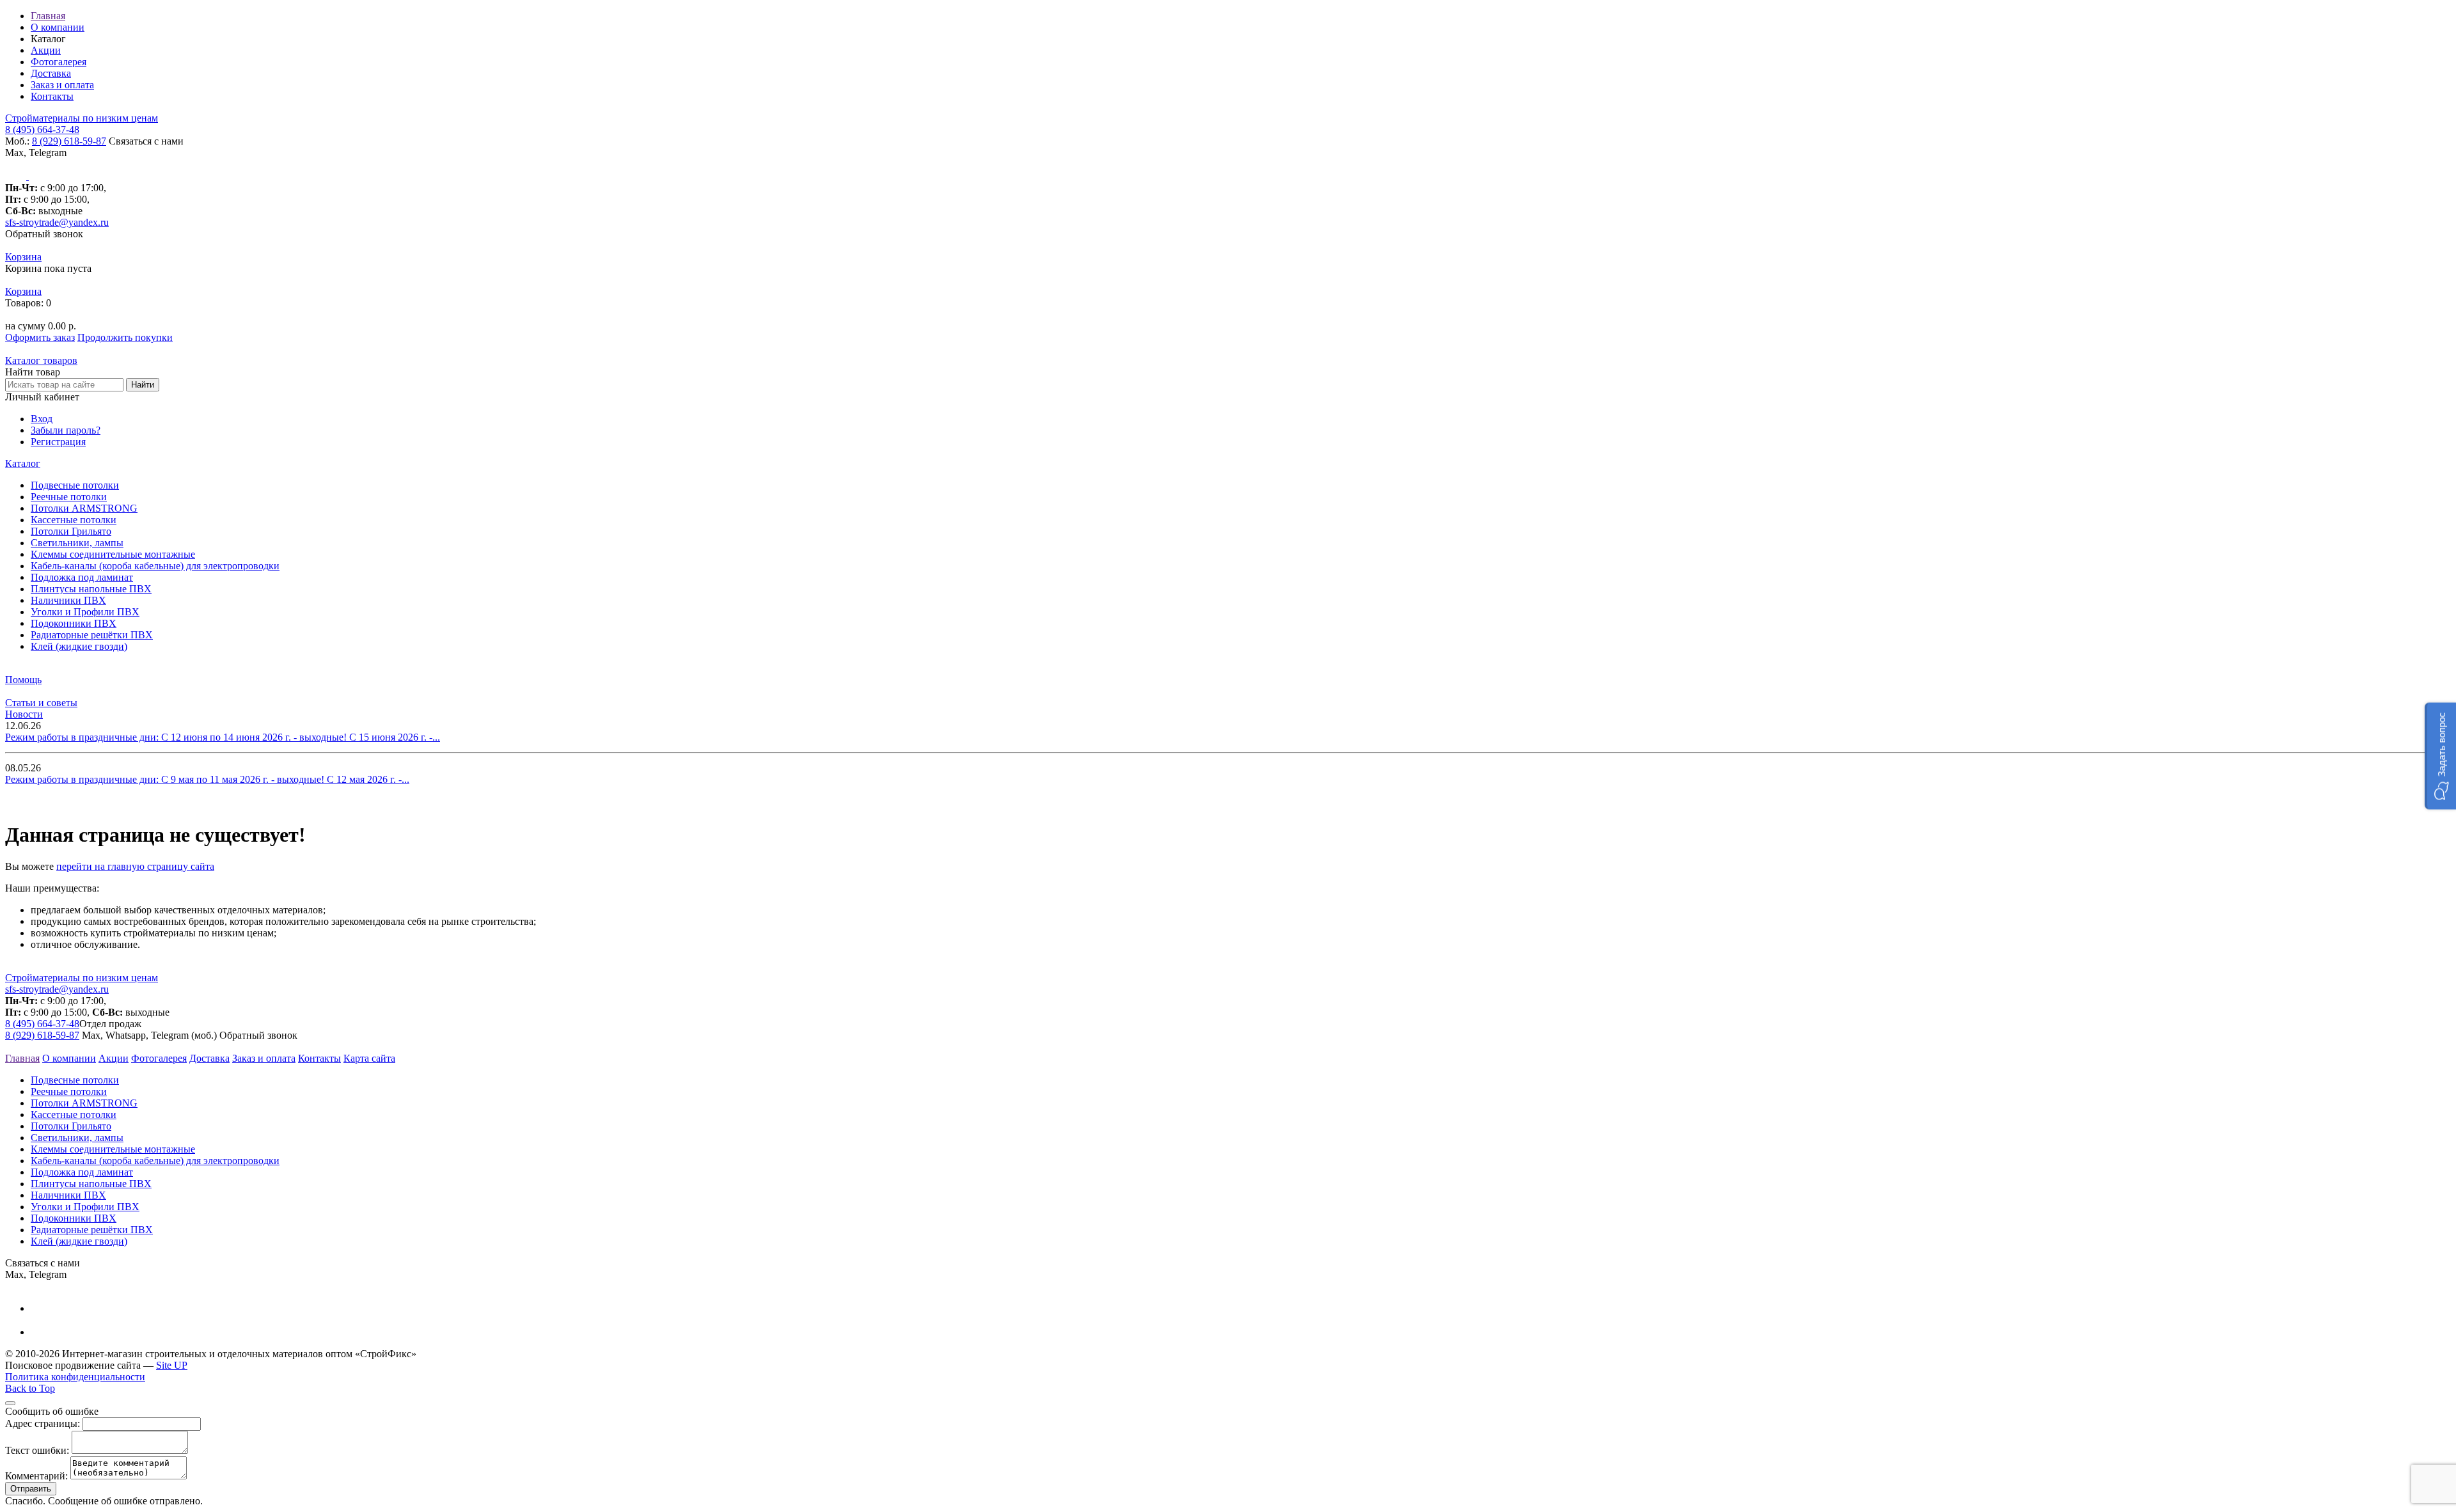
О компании (58, 27)
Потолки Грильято (71, 531)
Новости (24, 714)
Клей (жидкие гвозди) (79, 646)
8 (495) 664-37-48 (42, 130)
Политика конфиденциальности (75, 1377)
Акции (46, 50)
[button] (2440, 756)
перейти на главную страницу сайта (135, 866)
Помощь (23, 680)
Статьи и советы (41, 703)
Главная (48, 16)
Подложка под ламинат (82, 577)
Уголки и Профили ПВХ (85, 612)
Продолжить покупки (125, 337)
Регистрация (58, 442)
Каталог (23, 463)
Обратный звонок (44, 234)
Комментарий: (36, 1476)
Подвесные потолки (75, 485)
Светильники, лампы (77, 543)
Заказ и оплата (62, 85)
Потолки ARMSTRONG (84, 508)
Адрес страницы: (43, 1423)
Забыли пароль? (66, 430)
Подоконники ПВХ (74, 623)
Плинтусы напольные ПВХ (91, 589)
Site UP (172, 1365)
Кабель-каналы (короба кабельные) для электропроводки (155, 566)
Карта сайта (369, 1058)
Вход (42, 419)
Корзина (23, 257)
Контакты (52, 96)
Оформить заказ (40, 337)
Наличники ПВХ (68, 600)
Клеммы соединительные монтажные (113, 554)
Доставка (51, 73)
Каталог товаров (41, 360)
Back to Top (30, 1388)
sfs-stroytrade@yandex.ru (57, 222)
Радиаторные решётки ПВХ (92, 635)
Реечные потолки (69, 497)
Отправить (31, 1489)
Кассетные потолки (74, 520)
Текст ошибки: (37, 1450)
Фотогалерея (59, 62)
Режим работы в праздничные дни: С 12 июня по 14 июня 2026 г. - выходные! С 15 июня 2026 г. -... (223, 737)
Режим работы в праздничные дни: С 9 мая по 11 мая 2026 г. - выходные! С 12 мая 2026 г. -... (207, 779)
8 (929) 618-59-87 (69, 141)
